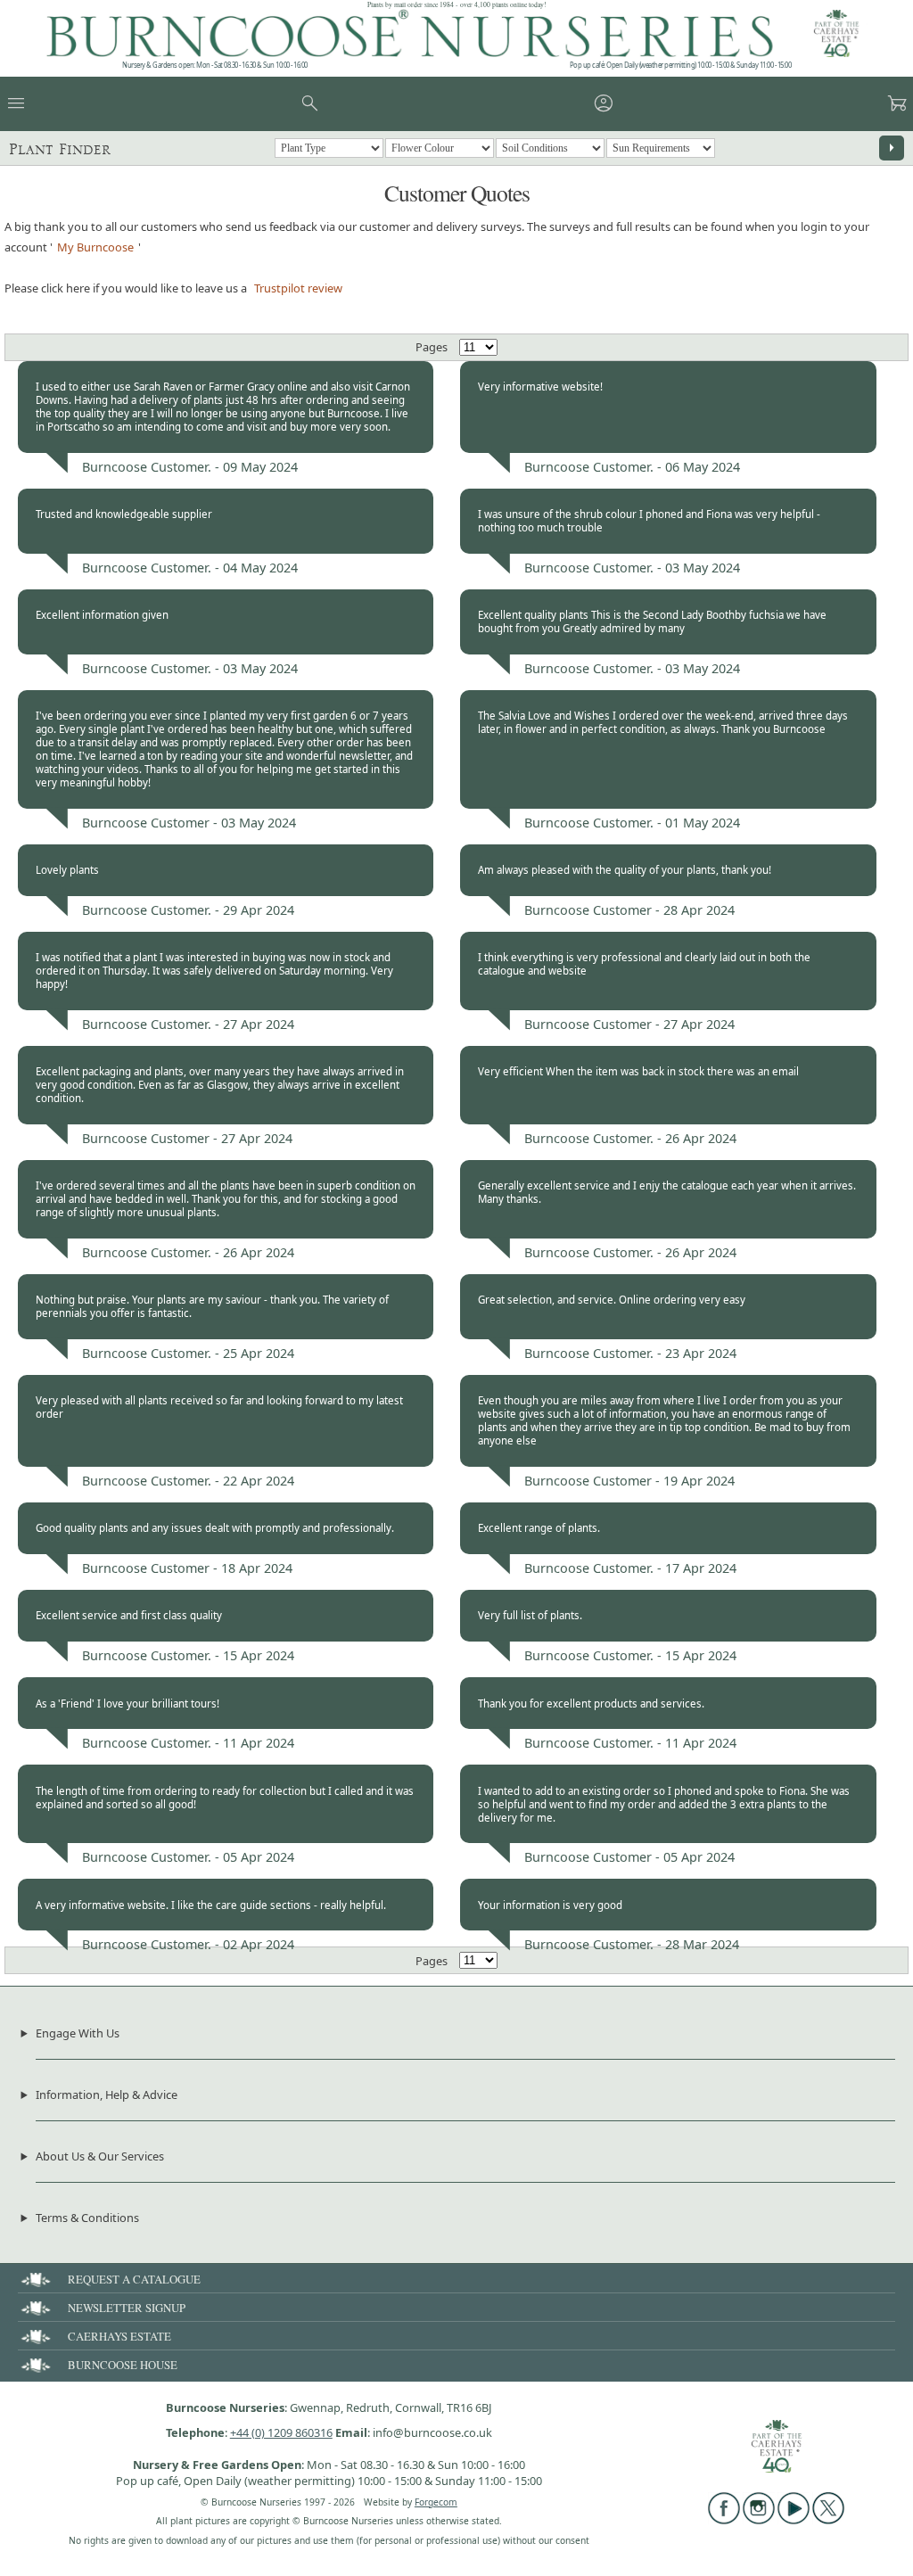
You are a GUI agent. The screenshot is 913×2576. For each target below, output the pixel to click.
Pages (432, 347)
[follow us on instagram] (759, 2520)
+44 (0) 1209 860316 (281, 2432)
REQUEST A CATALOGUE (134, 2279)
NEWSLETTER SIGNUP (127, 2308)
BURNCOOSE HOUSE (123, 2365)
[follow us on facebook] (724, 2520)
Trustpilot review (298, 288)
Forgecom (436, 2502)
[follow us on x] (828, 2520)
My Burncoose (95, 247)
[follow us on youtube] (794, 2520)
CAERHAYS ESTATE (119, 2336)
